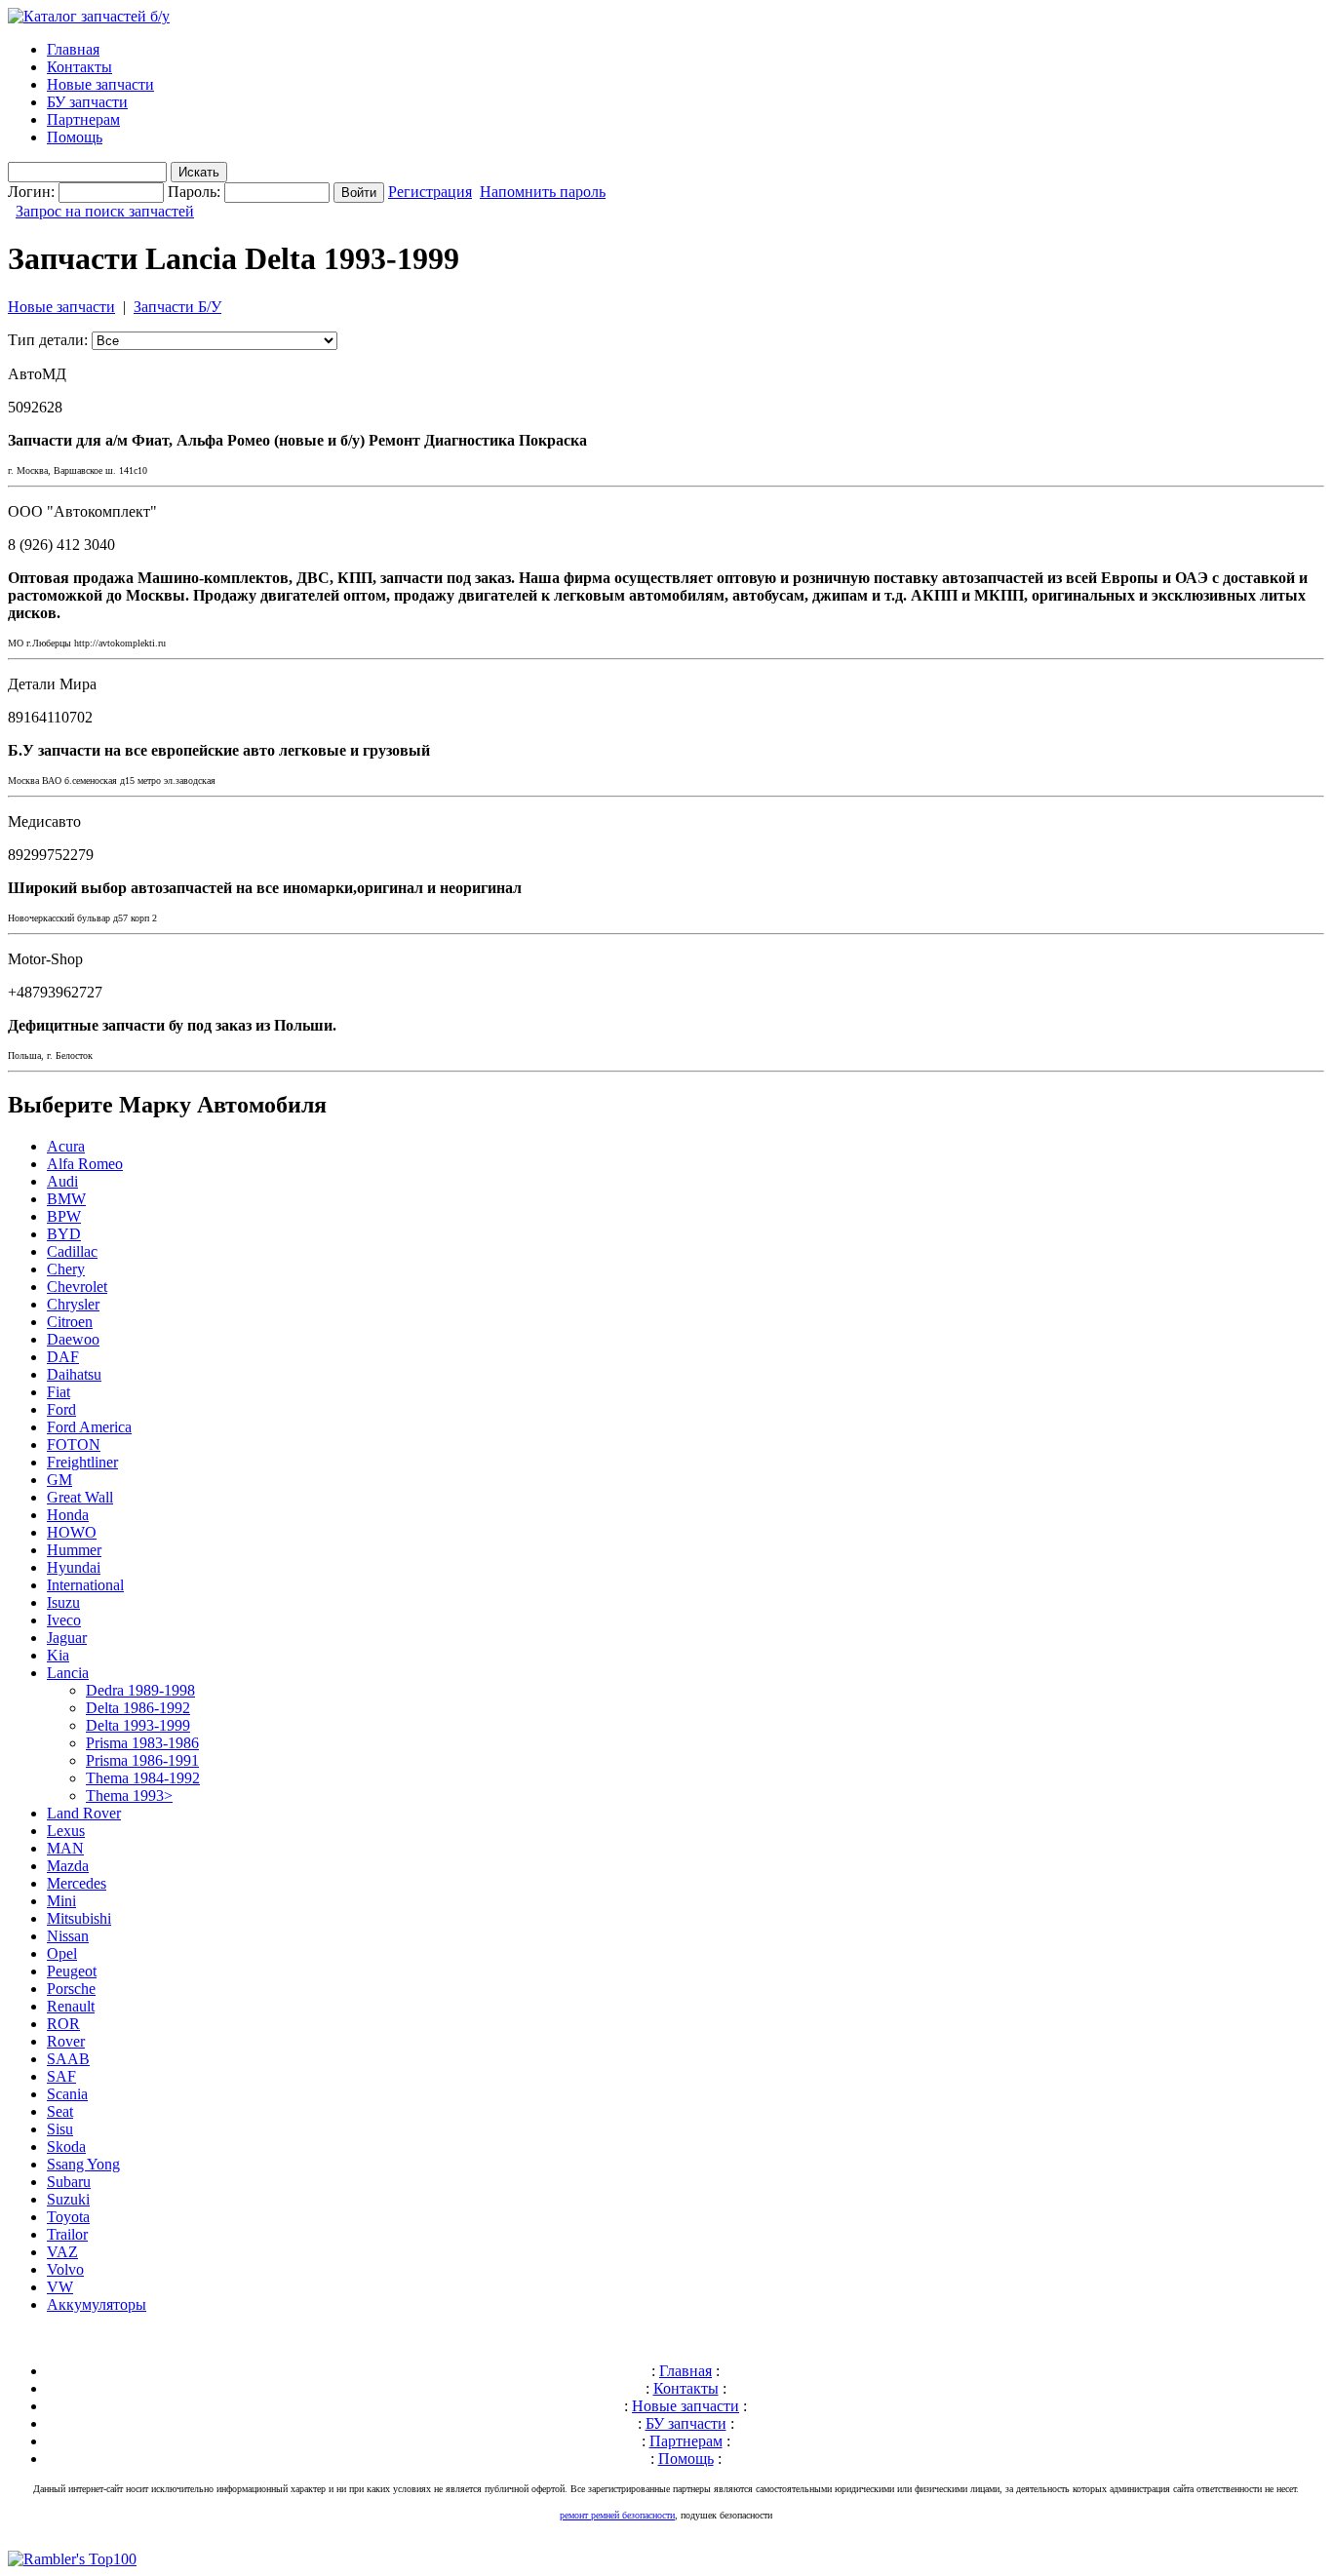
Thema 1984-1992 (143, 1778)
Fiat (59, 1392)
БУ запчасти (87, 102)
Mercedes (77, 1883)
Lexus (66, 1831)
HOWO (72, 1532)
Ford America (89, 1427)
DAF (63, 1357)
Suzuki (68, 2199)
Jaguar (67, 1638)
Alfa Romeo (85, 1164)
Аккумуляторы (97, 2304)
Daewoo (73, 1339)
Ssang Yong (83, 2164)
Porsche (71, 1989)
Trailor (67, 2234)
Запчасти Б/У (177, 307)
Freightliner (82, 1462)
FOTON (74, 1444)
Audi (62, 1181)
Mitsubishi (79, 1918)
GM (59, 1480)
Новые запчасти (100, 84)
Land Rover (84, 1813)
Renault (71, 2006)
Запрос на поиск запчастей (105, 211)
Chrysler (73, 1304)
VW (60, 2287)
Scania (67, 2094)
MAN (65, 1848)
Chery (66, 1269)
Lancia (68, 1673)
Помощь (75, 137)
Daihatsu (74, 1374)
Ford (61, 1409)
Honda (68, 1515)
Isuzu (63, 1602)
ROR (63, 2024)
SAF (61, 2076)
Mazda (68, 1866)
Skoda (66, 2147)
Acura (66, 1146)
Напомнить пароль (543, 192)
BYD (64, 1234)
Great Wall (80, 1497)
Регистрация (430, 192)
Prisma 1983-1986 (142, 1743)
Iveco (64, 1620)
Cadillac (72, 1251)
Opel (62, 1953)
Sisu (60, 2129)
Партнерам (83, 119)
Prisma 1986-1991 (142, 1760)
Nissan (68, 1936)
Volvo (65, 2269)
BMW (66, 1199)
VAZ (62, 2252)
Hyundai (74, 1567)
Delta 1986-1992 (138, 1708)
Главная (73, 49)
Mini (61, 1901)
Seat (60, 2111)
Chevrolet (77, 1287)
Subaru (69, 2182)
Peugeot (72, 1971)
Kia (58, 1655)
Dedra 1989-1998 (140, 1690)
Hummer (74, 1550)
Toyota (68, 2217)
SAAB (68, 2059)
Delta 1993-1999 (138, 1725)
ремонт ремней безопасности (617, 2515)
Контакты (79, 67)
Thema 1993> (129, 1795)
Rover (66, 2041)
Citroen (70, 1322)
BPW (64, 1216)
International (85, 1585)
